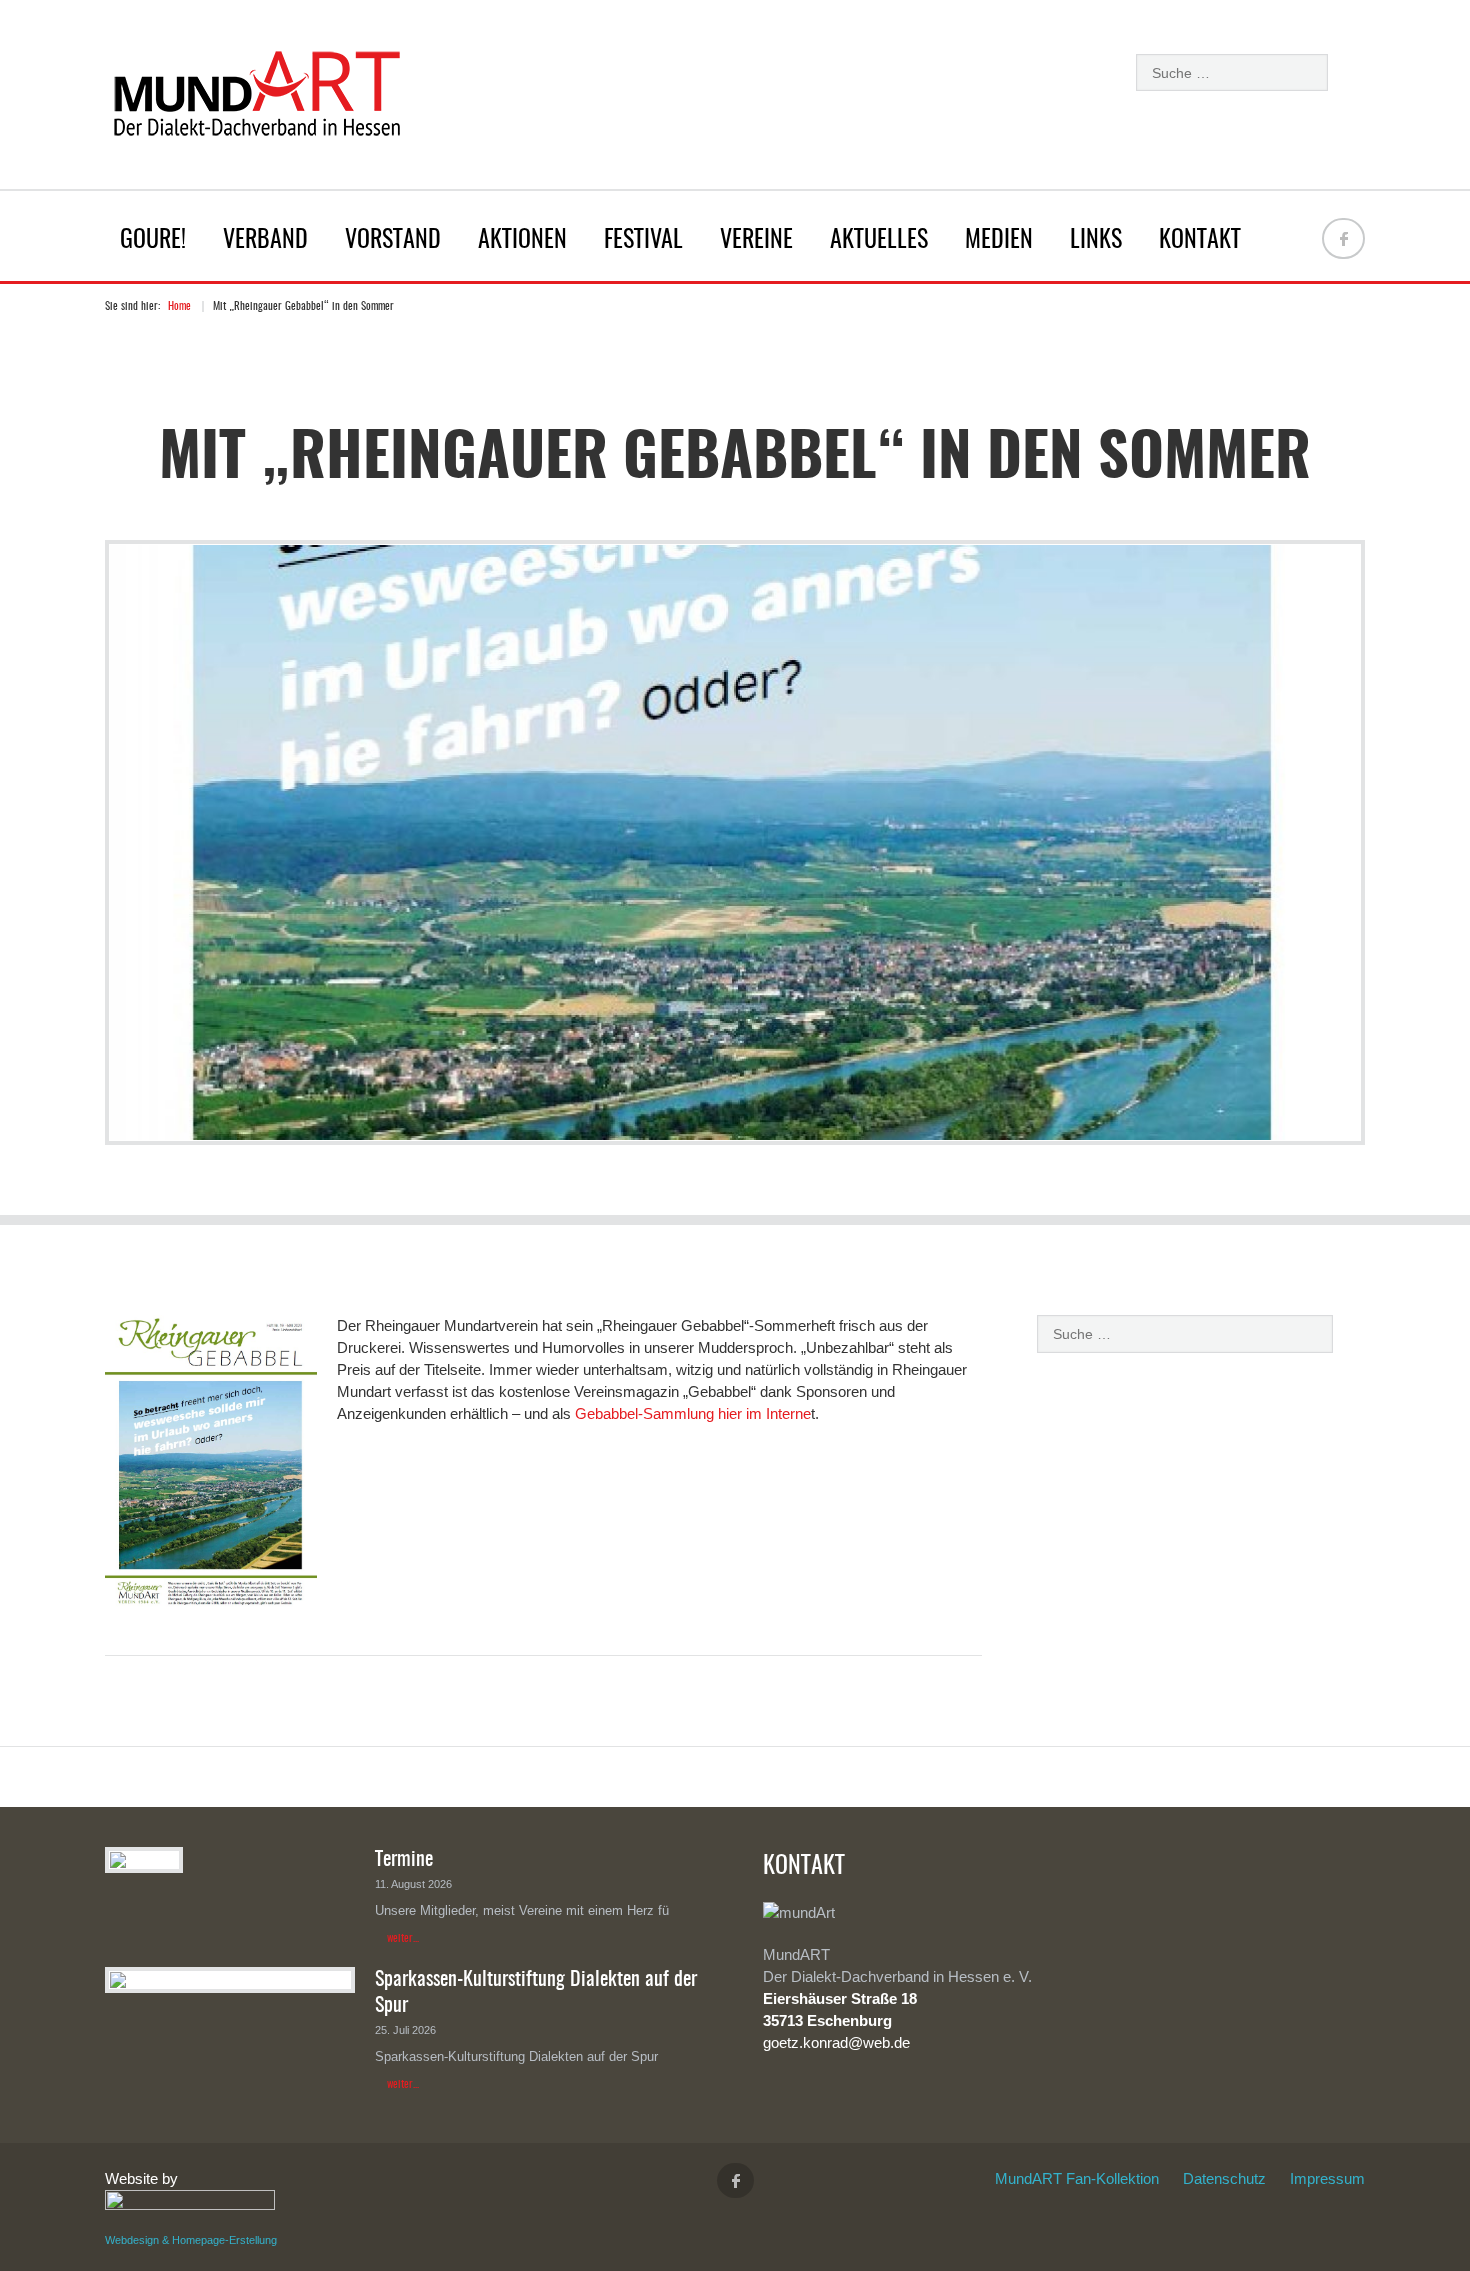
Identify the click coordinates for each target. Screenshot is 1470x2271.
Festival (643, 241)
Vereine (756, 241)
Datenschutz (1224, 2178)
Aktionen (522, 241)
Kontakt (1200, 241)
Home (179, 306)
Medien (999, 241)
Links (1096, 241)
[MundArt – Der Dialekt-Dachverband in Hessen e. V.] (255, 99)
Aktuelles (879, 241)
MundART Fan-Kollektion (1077, 2178)
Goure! (153, 241)
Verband (265, 241)
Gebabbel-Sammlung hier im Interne (693, 1413)
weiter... (403, 1938)
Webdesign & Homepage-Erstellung (191, 2240)
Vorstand (393, 241)
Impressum (1327, 2178)
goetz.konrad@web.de (836, 2042)
